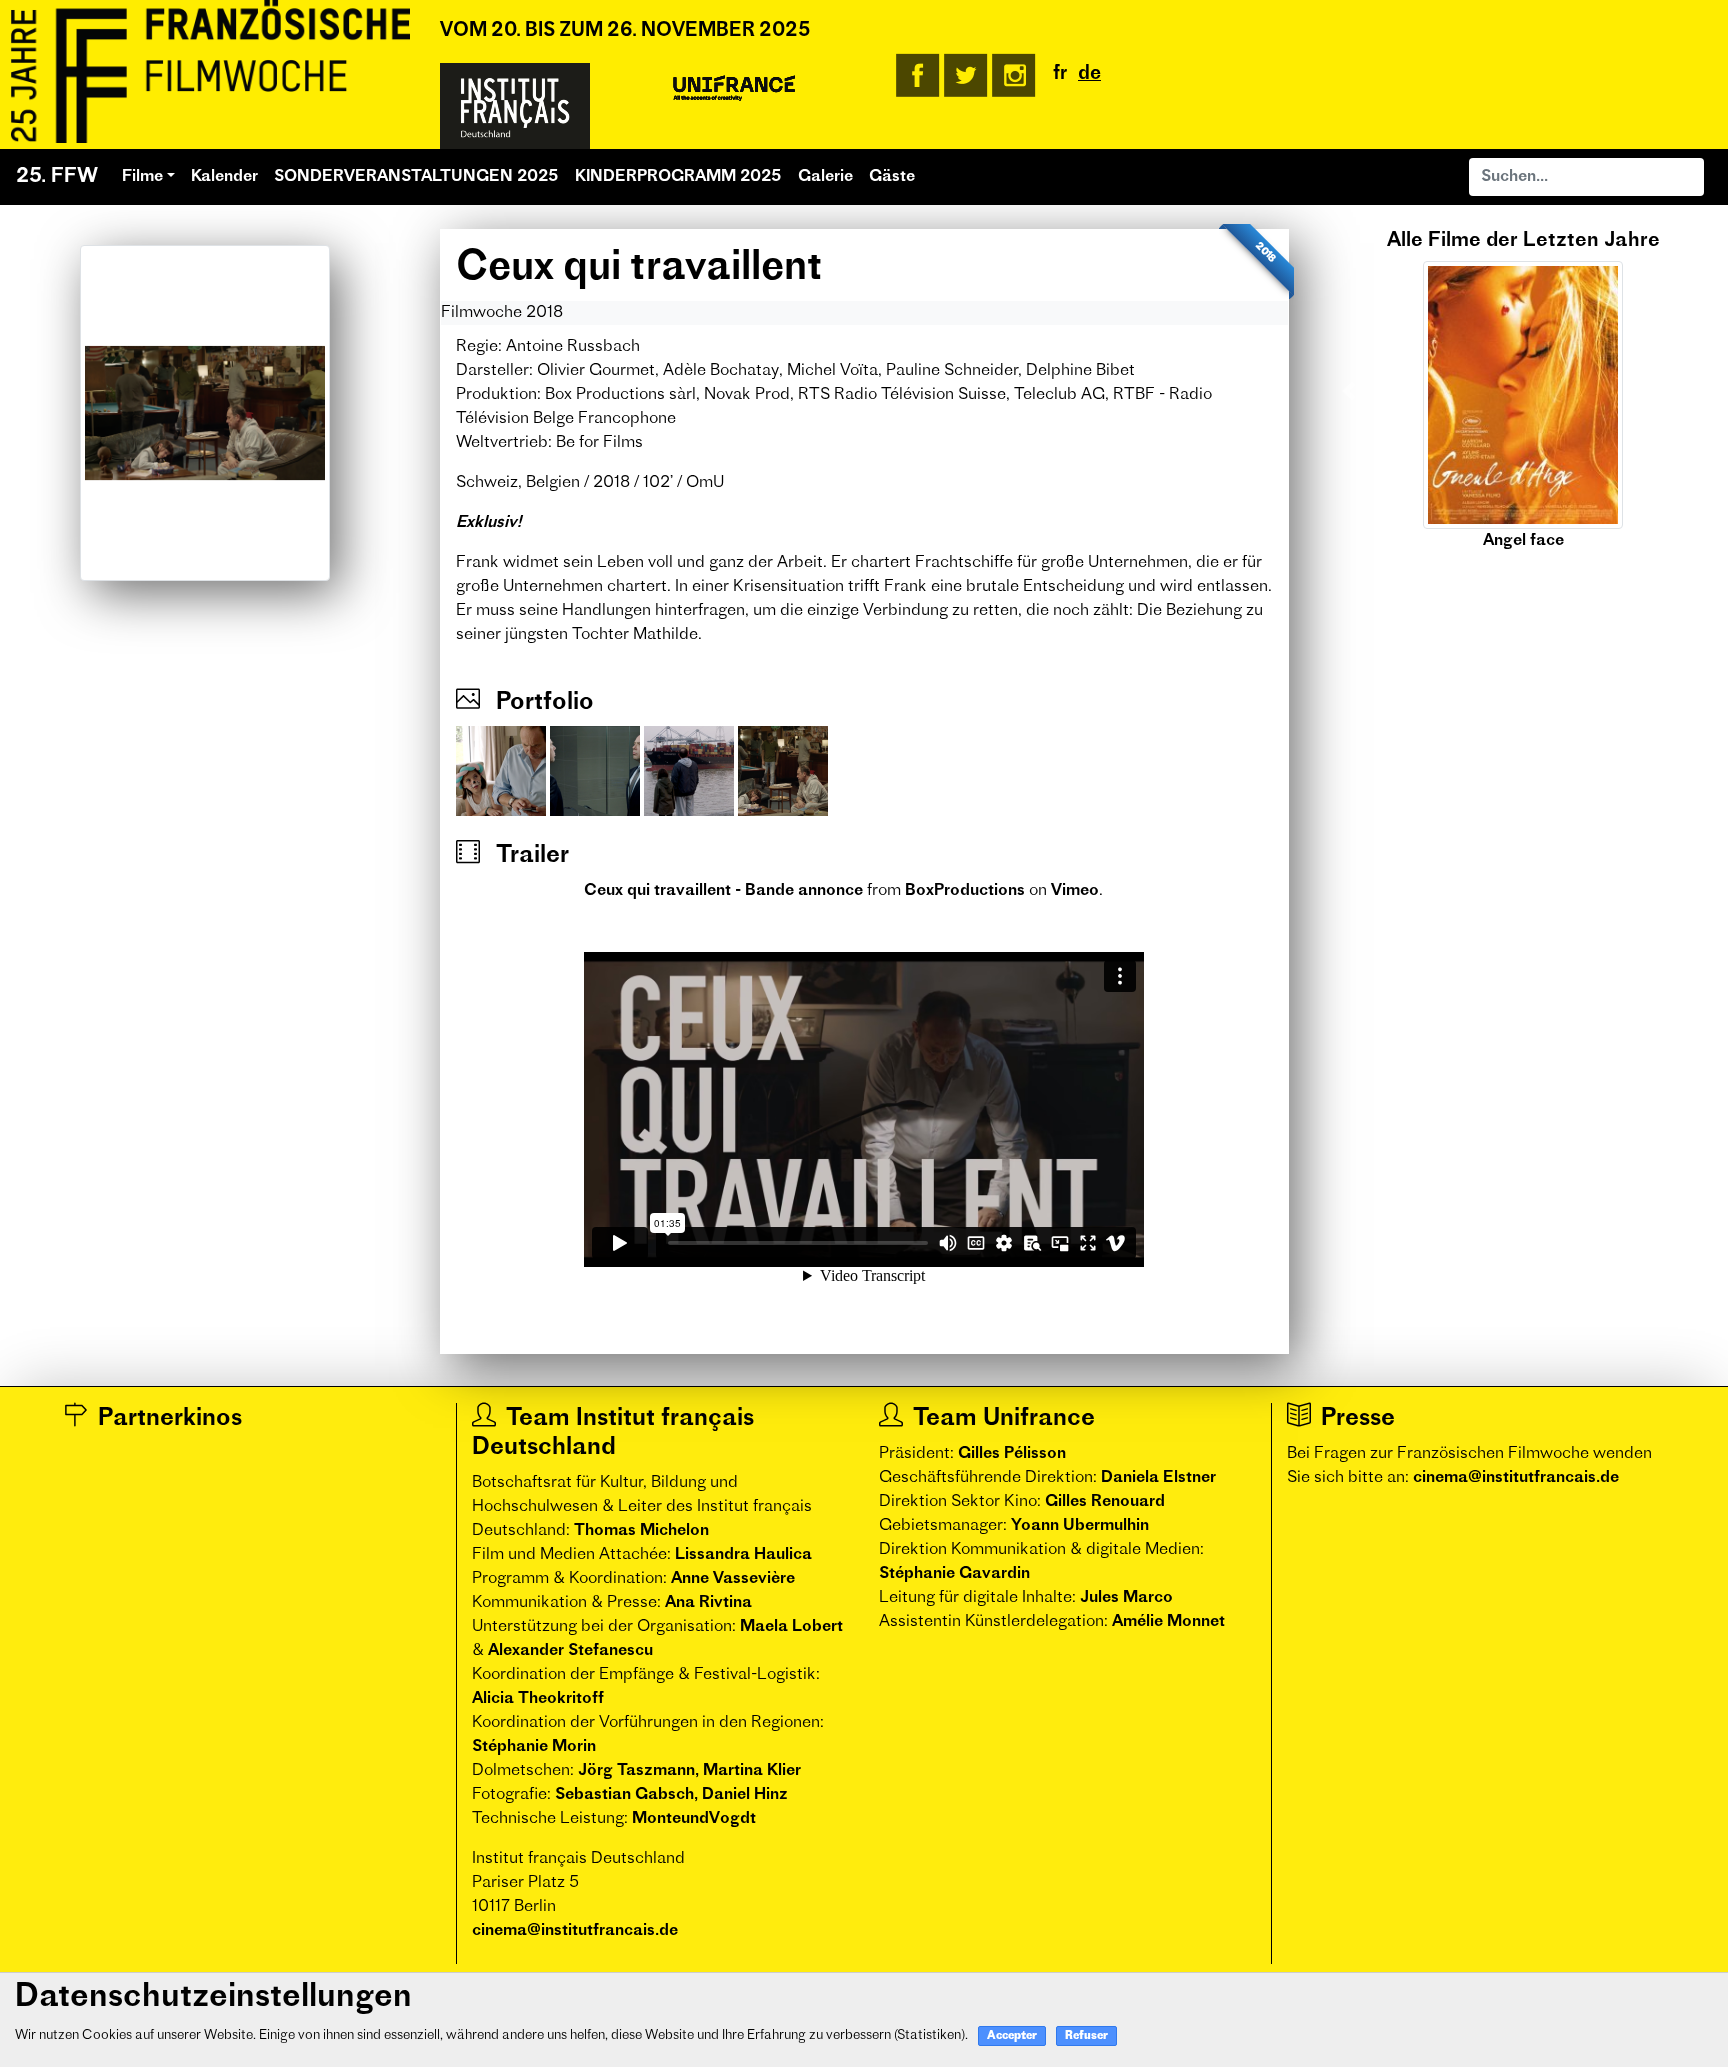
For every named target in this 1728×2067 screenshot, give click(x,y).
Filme (142, 177)
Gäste (892, 177)
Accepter (1012, 2036)
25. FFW (57, 177)
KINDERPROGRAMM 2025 (678, 177)
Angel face (1523, 541)
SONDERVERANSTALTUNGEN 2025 (416, 177)
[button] (1349, 391)
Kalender (224, 177)
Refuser (1086, 2036)
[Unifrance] (734, 89)
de (1089, 74)
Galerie (825, 177)
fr (1060, 74)
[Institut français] (515, 106)
